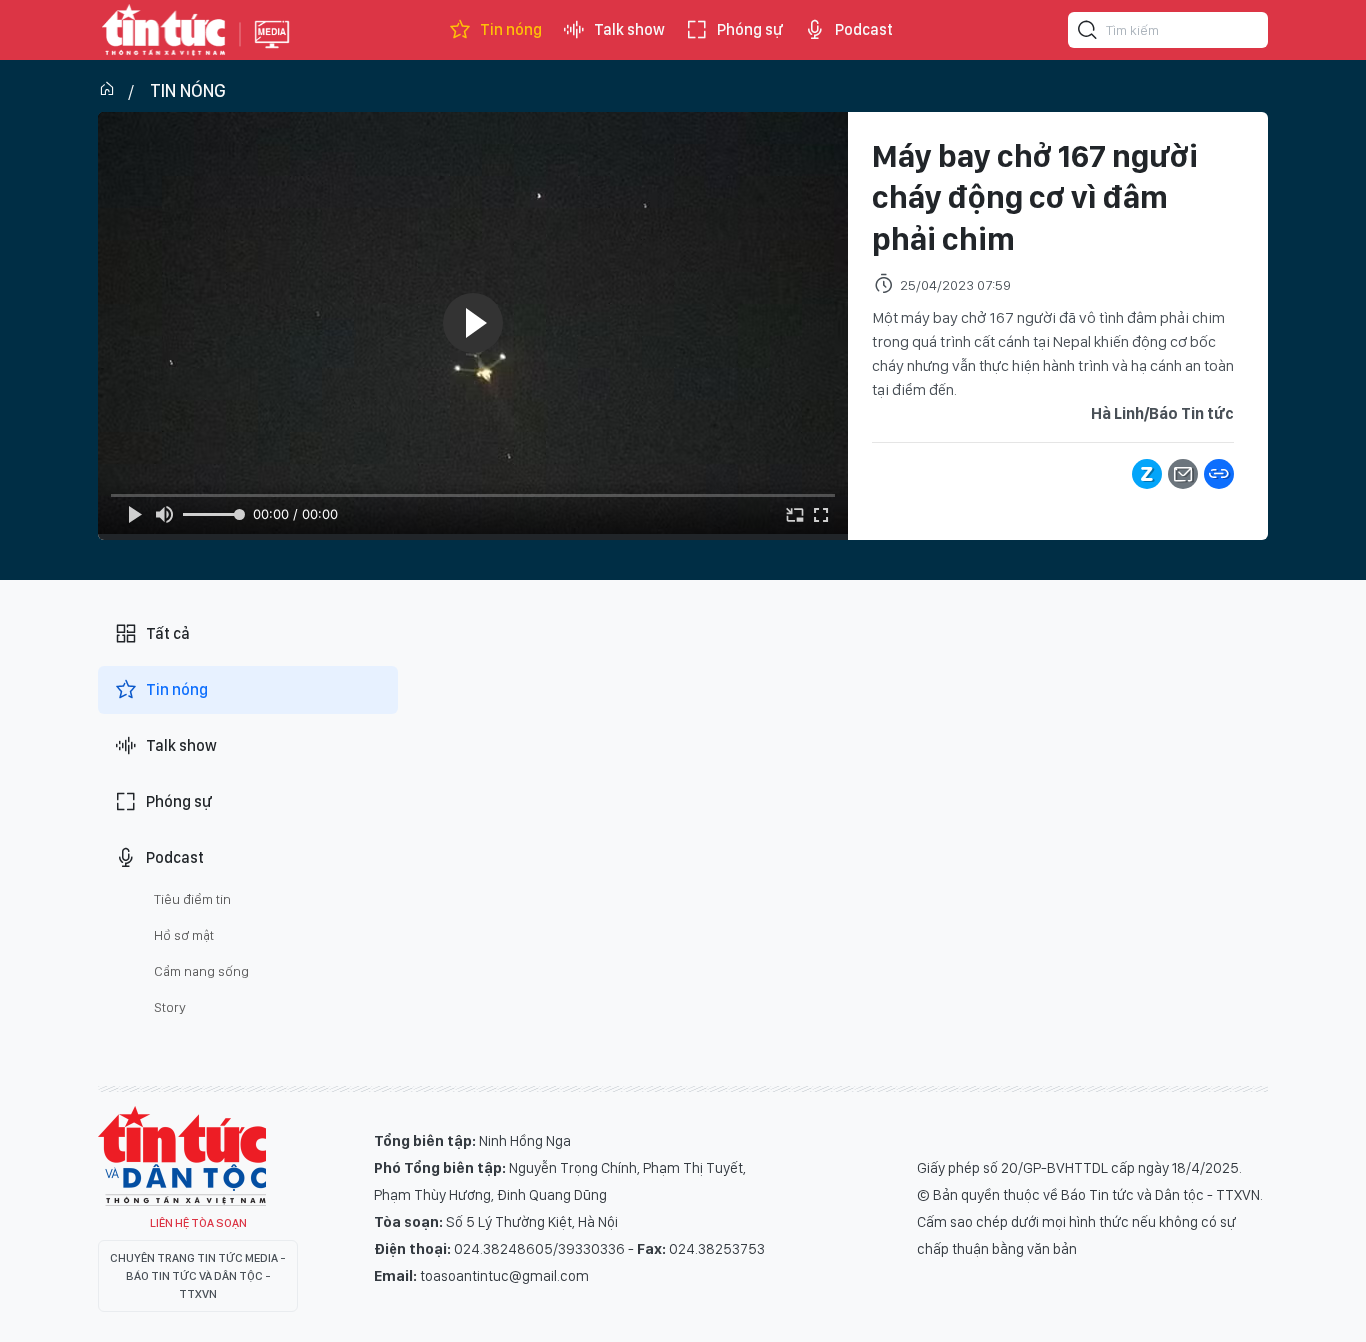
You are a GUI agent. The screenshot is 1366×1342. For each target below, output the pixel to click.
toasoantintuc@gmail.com (504, 1276)
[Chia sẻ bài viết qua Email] (1183, 474)
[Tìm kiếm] (1088, 33)
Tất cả (168, 633)
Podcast (864, 29)
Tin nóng (511, 29)
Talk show (629, 29)
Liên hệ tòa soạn (198, 1223)
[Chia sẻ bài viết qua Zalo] (1147, 474)
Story (170, 1007)
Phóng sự (750, 29)
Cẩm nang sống (201, 971)
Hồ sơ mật (184, 935)
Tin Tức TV (182, 1156)
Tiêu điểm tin (192, 899)
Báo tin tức (164, 30)
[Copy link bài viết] (1219, 474)
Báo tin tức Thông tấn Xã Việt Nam (272, 50)
